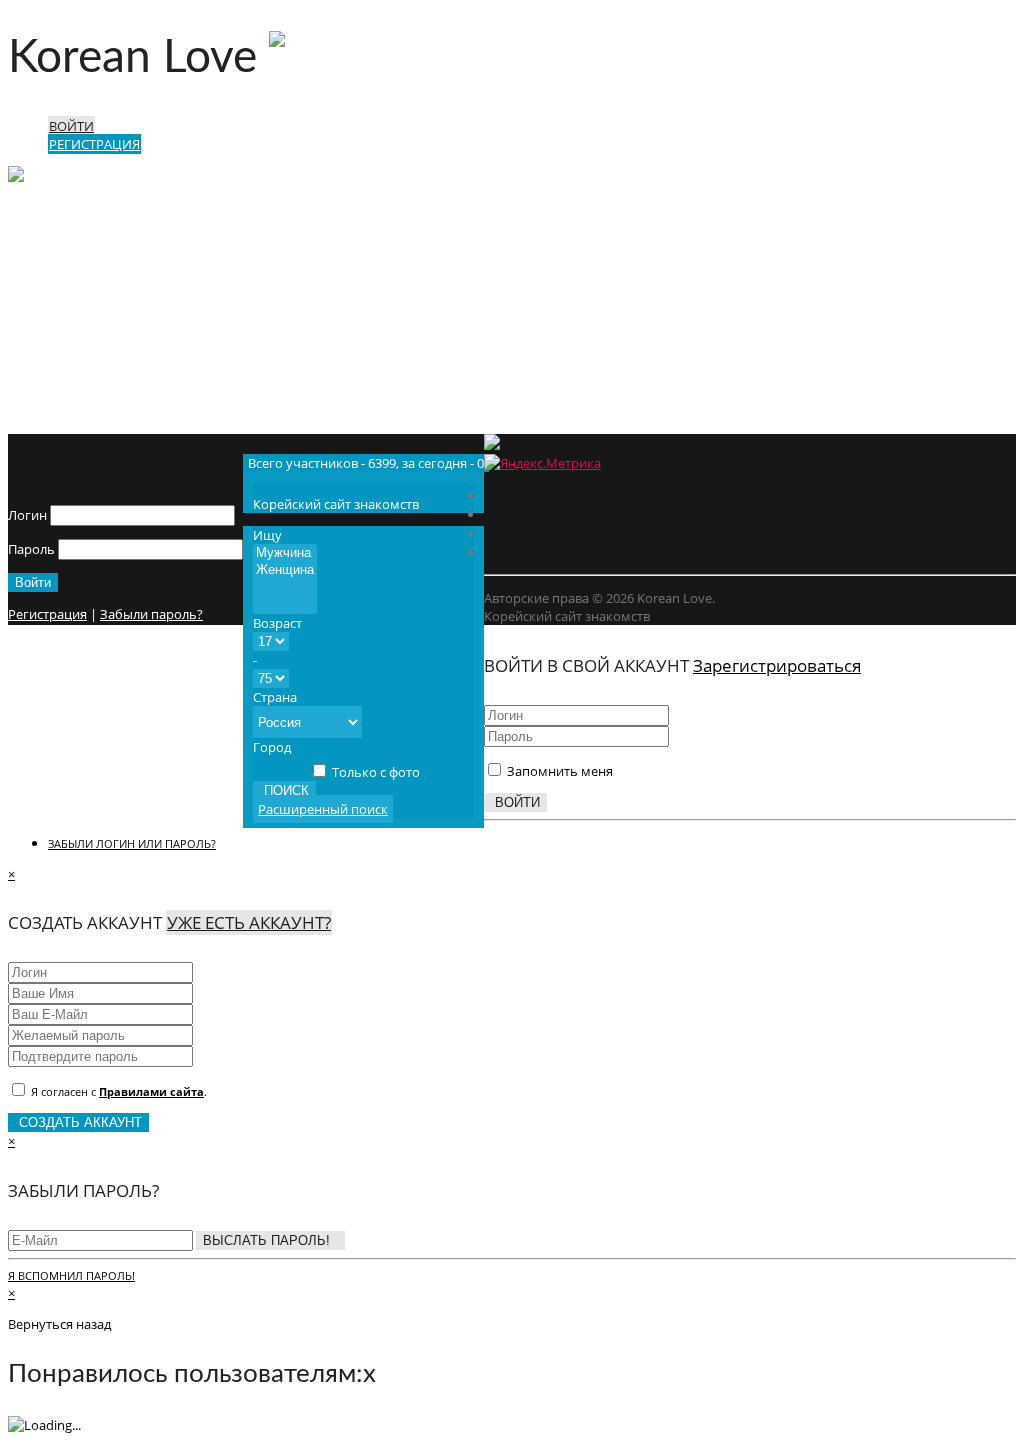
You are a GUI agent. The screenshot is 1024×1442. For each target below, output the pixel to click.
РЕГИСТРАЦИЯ (94, 144)
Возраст (277, 623)
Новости (74, 358)
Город (272, 747)
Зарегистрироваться (777, 665)
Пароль (31, 549)
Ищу (267, 535)
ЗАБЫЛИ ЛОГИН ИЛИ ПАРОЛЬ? (132, 843)
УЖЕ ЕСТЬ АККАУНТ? (249, 922)
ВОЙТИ (71, 126)
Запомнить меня (558, 771)
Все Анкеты (83, 376)
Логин (27, 515)
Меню (112, 241)
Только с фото (374, 772)
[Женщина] (285, 570)
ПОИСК (284, 790)
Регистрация (47, 614)
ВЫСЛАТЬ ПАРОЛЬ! (270, 1240)
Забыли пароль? (151, 614)
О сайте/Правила (100, 394)
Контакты (78, 412)
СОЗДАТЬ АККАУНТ (78, 1122)
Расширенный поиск (323, 809)
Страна (275, 697)
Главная (73, 340)
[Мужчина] (285, 553)
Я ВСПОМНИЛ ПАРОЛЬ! (71, 1275)
